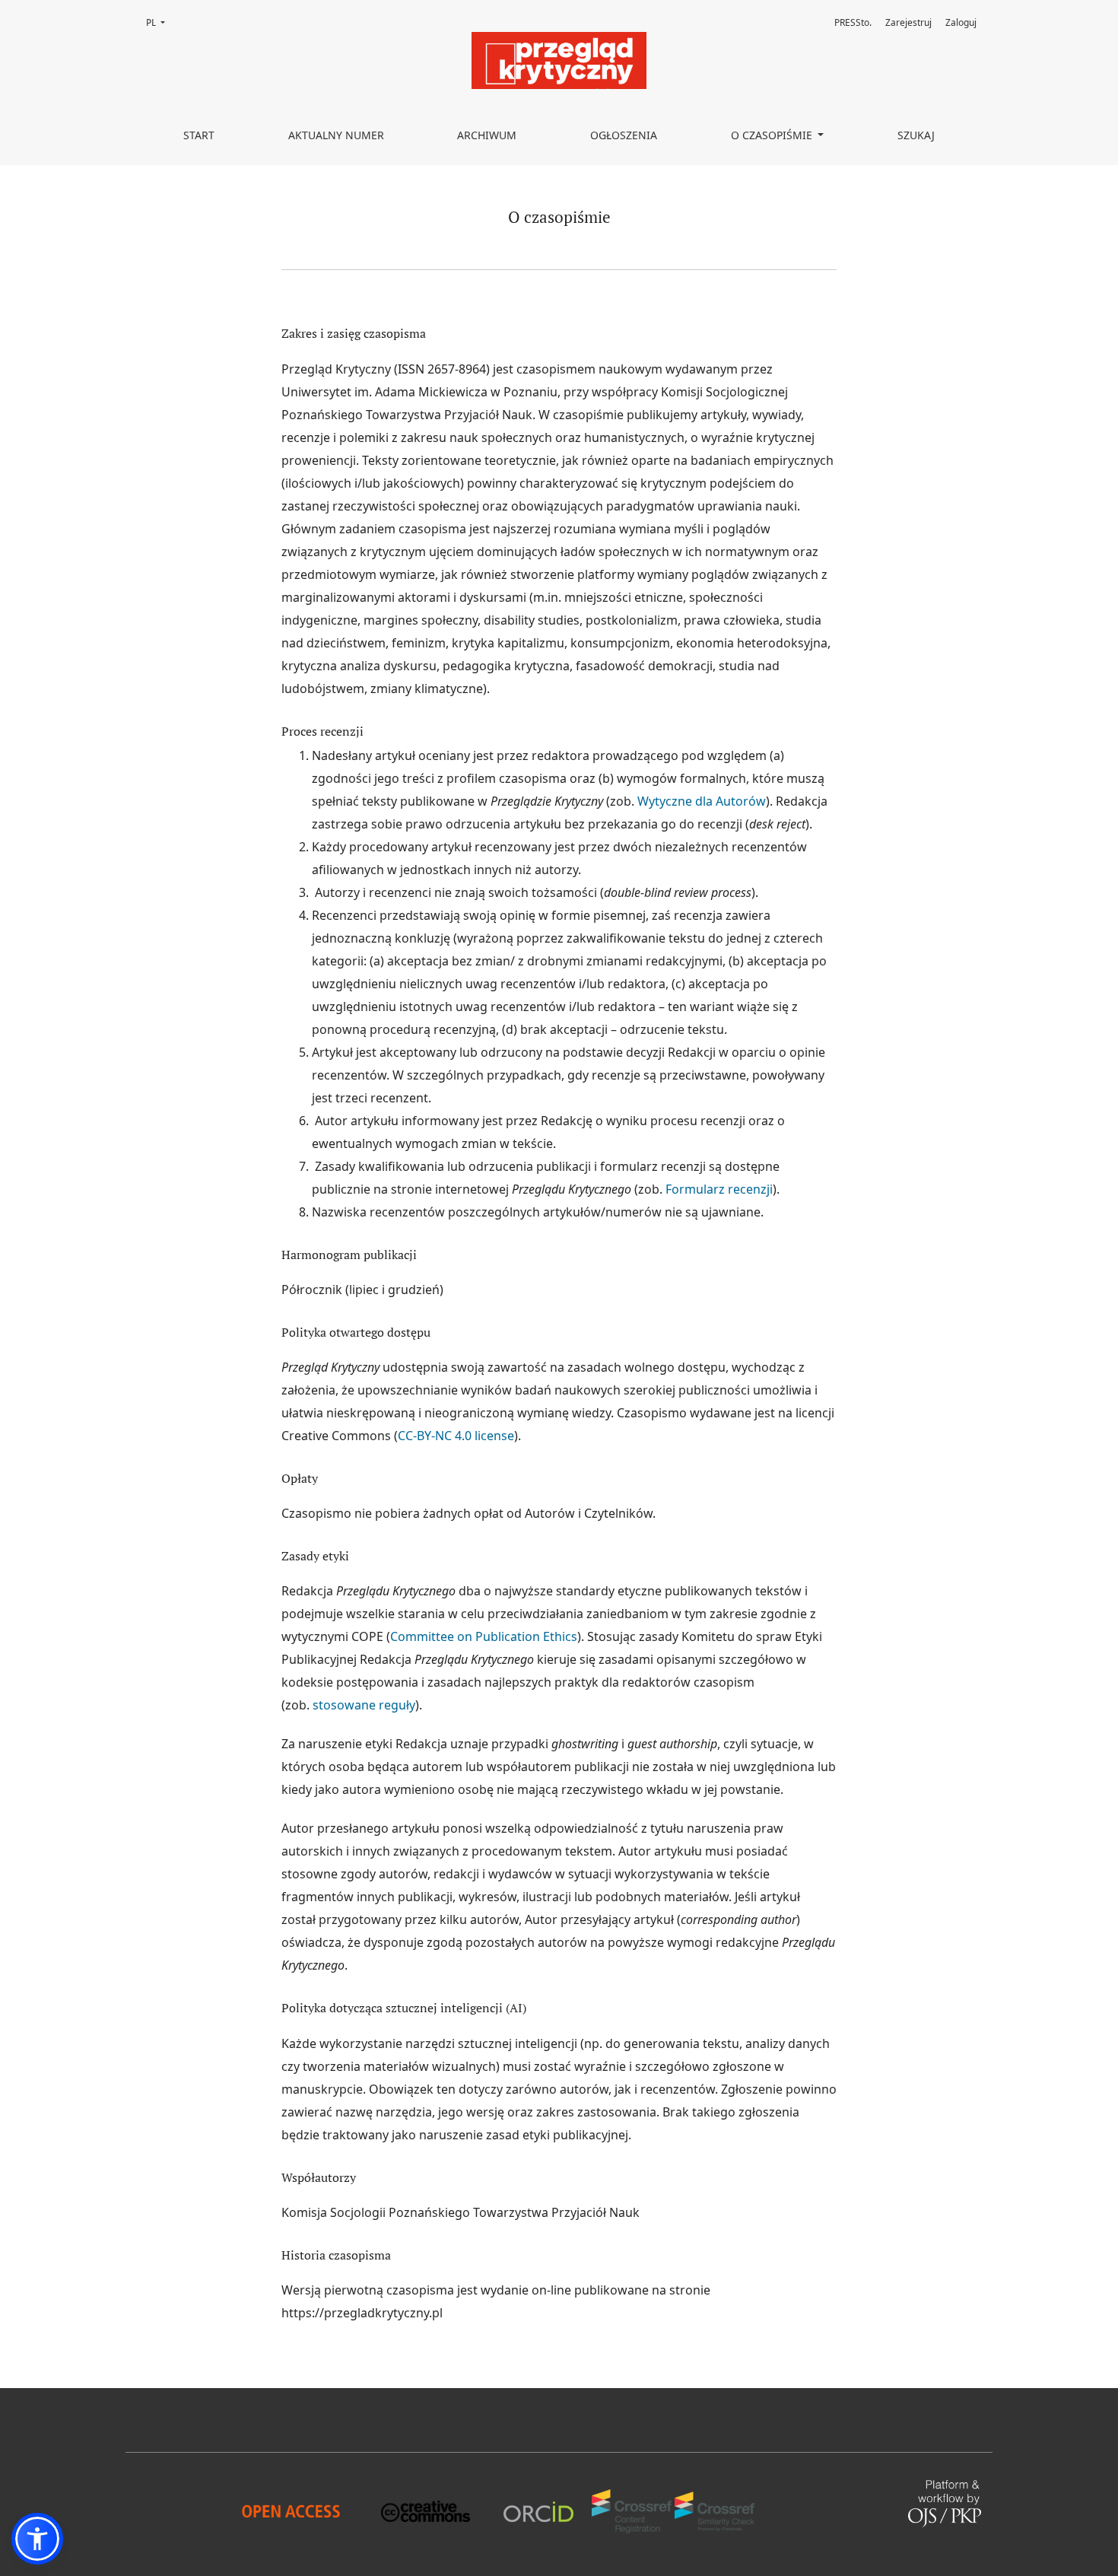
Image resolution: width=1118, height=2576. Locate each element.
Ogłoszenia (624, 135)
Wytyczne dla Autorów (702, 801)
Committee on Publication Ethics (484, 1636)
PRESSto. (853, 22)
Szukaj (916, 135)
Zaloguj (961, 22)
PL (160, 22)
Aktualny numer (336, 135)
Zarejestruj (908, 22)
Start (199, 135)
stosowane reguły (364, 1705)
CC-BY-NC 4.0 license (456, 1436)
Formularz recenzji (718, 1189)
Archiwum (487, 135)
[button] (37, 2539)
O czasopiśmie (773, 135)
